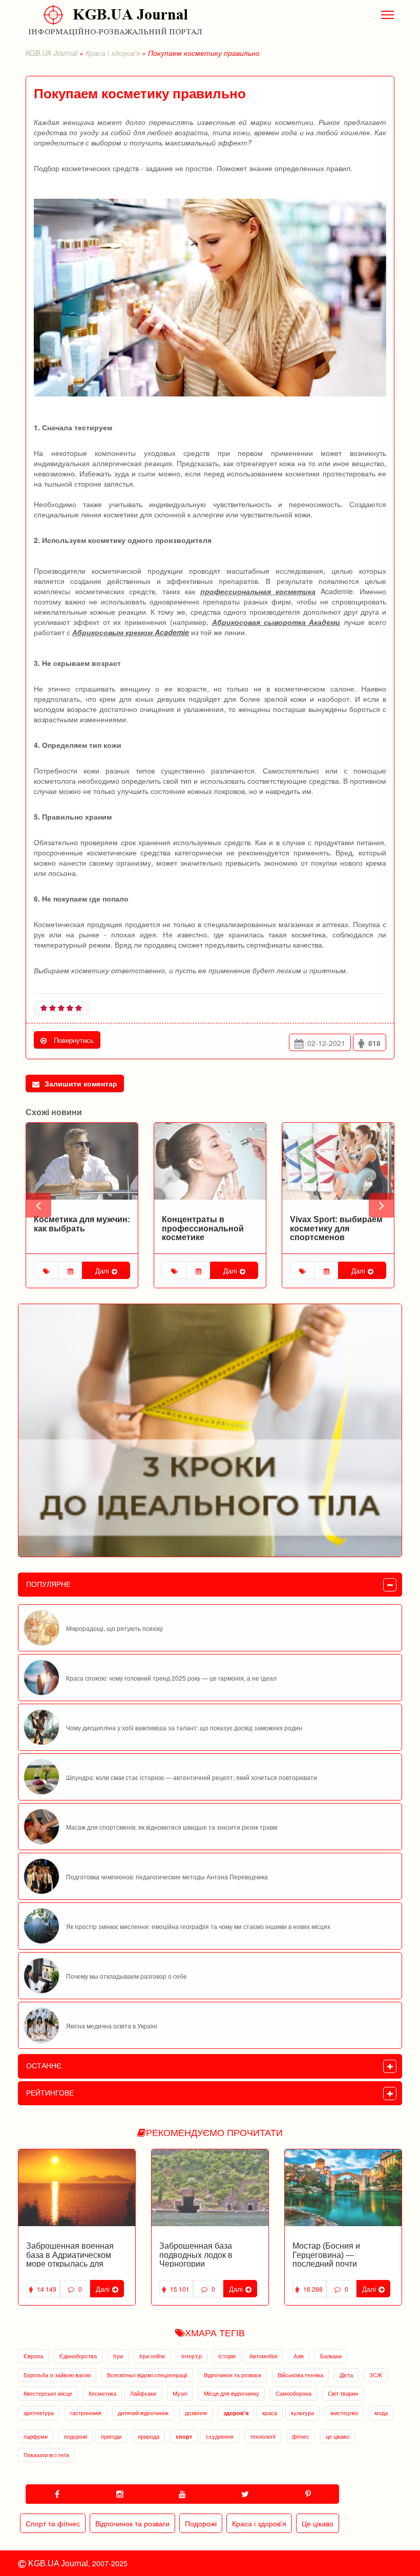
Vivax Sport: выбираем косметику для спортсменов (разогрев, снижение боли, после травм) (208, 1237)
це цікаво (338, 2436)
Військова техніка (300, 2375)
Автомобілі (263, 2356)
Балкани (331, 2356)
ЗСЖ (376, 2375)
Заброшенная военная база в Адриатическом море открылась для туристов (70, 2259)
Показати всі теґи (46, 2455)
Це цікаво (318, 2523)
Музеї (180, 2393)
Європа (33, 2356)
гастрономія (86, 2413)
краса (270, 2413)
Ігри (118, 2356)
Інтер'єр (192, 2356)
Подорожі (201, 2523)
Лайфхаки (143, 2393)
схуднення (220, 2436)
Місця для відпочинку (232, 2393)
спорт (184, 2436)
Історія (227, 2356)
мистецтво (344, 2413)
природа (149, 2436)
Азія (299, 2356)
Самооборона (293, 2393)
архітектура (39, 2413)
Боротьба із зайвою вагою (57, 2375)
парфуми (36, 2436)
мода (381, 2413)
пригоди (111, 2436)
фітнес (301, 2436)
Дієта (346, 2375)
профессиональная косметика (258, 591)
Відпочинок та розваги (233, 2375)
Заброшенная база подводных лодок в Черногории (196, 2255)
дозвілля (196, 2413)
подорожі (76, 2436)
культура (302, 2413)
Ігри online (152, 2356)
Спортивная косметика (337, 1219)
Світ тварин (343, 2393)
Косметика (102, 2393)
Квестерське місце (48, 2393)
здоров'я (236, 2413)
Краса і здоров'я (113, 53)
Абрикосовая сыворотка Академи (276, 622)
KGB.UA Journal (51, 53)
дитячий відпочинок (143, 2413)
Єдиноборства (78, 2356)
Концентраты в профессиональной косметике (75, 1228)
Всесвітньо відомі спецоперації (147, 2375)
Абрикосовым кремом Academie (131, 632)
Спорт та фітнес (53, 2523)
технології (263, 2436)
